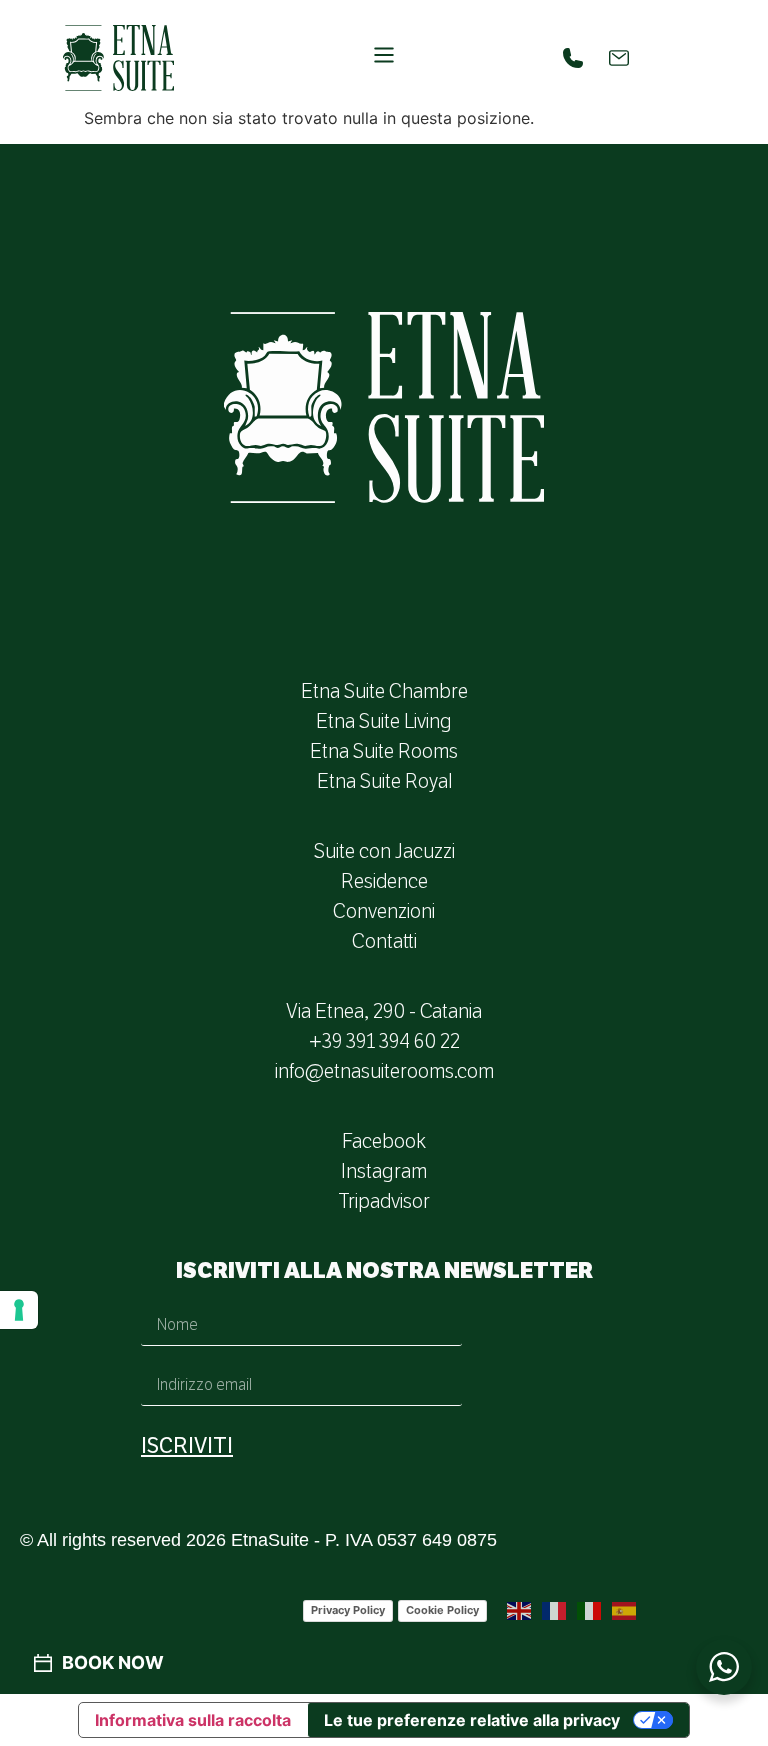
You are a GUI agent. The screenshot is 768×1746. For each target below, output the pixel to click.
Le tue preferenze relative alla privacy (472, 1720)
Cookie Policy (442, 1610)
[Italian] (590, 1609)
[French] (555, 1609)
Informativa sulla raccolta (193, 1720)
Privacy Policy (348, 1610)
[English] (520, 1609)
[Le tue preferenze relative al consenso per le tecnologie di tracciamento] (19, 1310)
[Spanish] (625, 1609)
